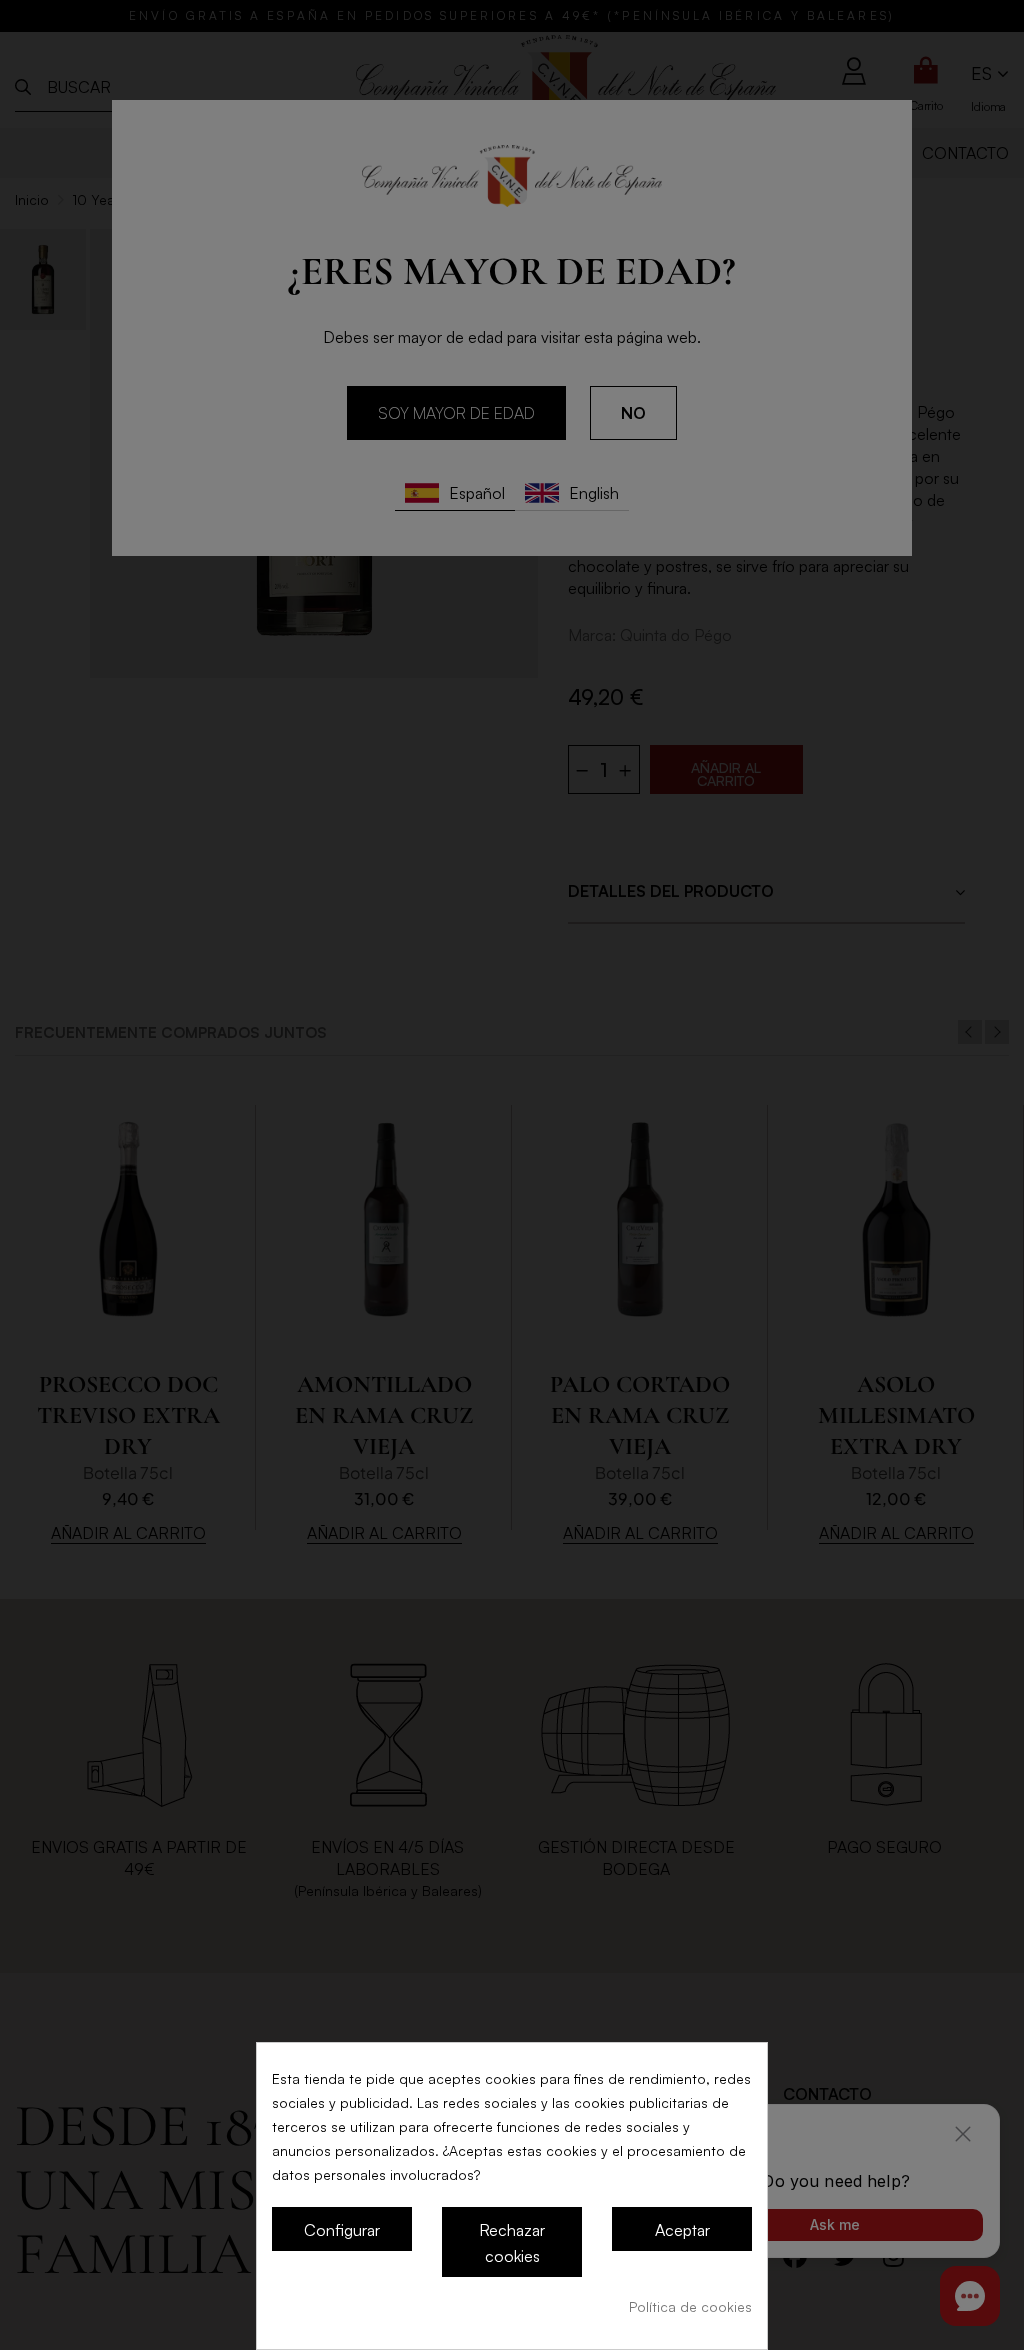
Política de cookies (690, 2306)
